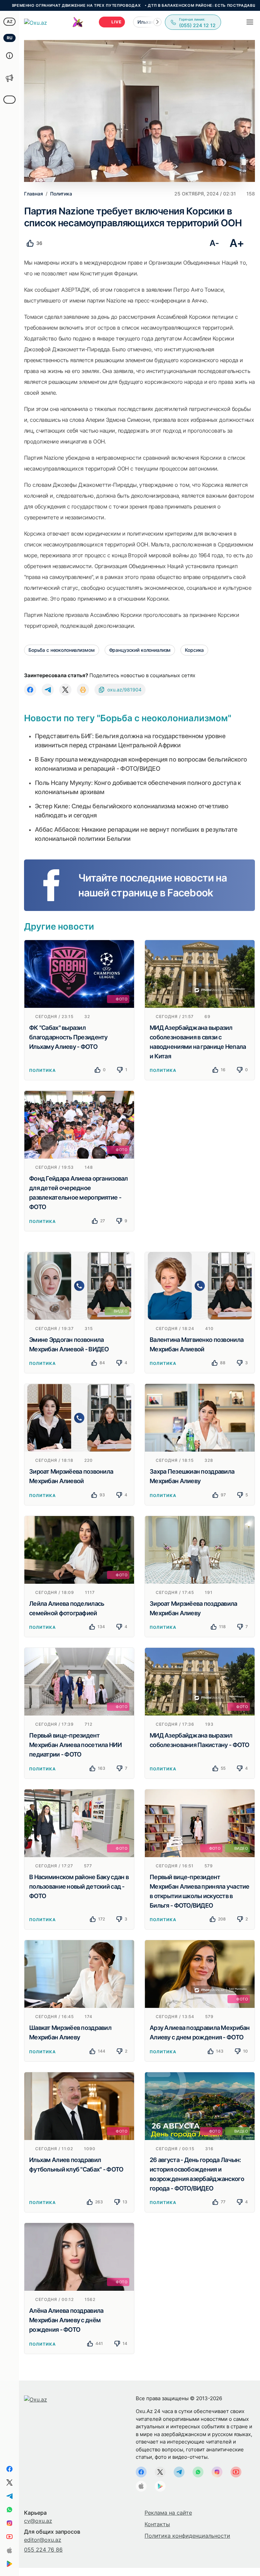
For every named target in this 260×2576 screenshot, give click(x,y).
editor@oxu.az (43, 2540)
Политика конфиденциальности (187, 2536)
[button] (157, 22)
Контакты (157, 2524)
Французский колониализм (140, 650)
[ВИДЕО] (79, 1285)
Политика (42, 1070)
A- (214, 243)
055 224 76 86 (43, 2550)
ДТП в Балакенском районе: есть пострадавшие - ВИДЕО (155, 5)
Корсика (194, 650)
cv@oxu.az (38, 2521)
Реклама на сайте (168, 2513)
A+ (237, 243)
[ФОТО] (79, 973)
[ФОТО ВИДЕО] (200, 1823)
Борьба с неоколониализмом (62, 650)
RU (10, 38)
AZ (10, 22)
